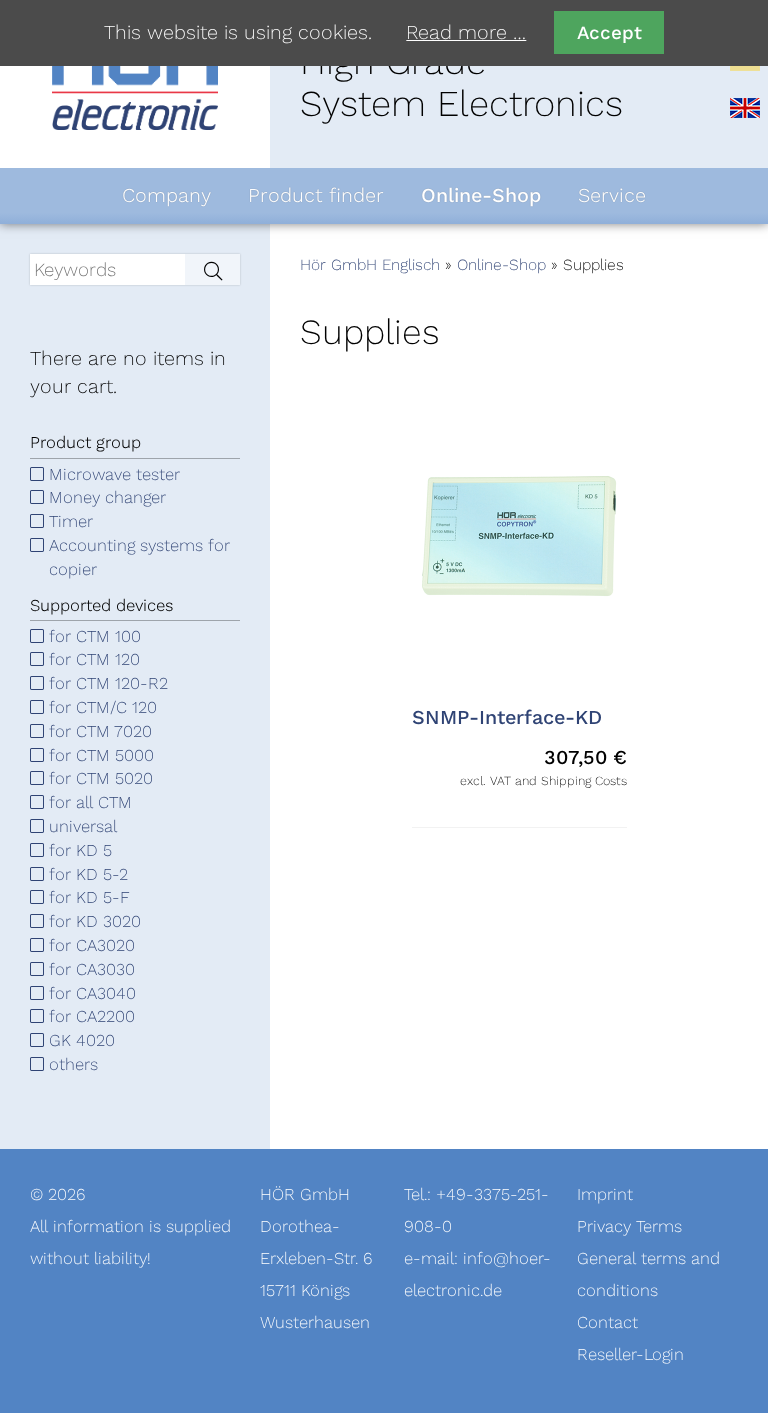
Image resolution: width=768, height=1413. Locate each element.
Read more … (466, 33)
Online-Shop (501, 265)
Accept (609, 32)
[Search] (212, 269)
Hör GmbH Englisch (370, 265)
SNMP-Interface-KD (507, 718)
